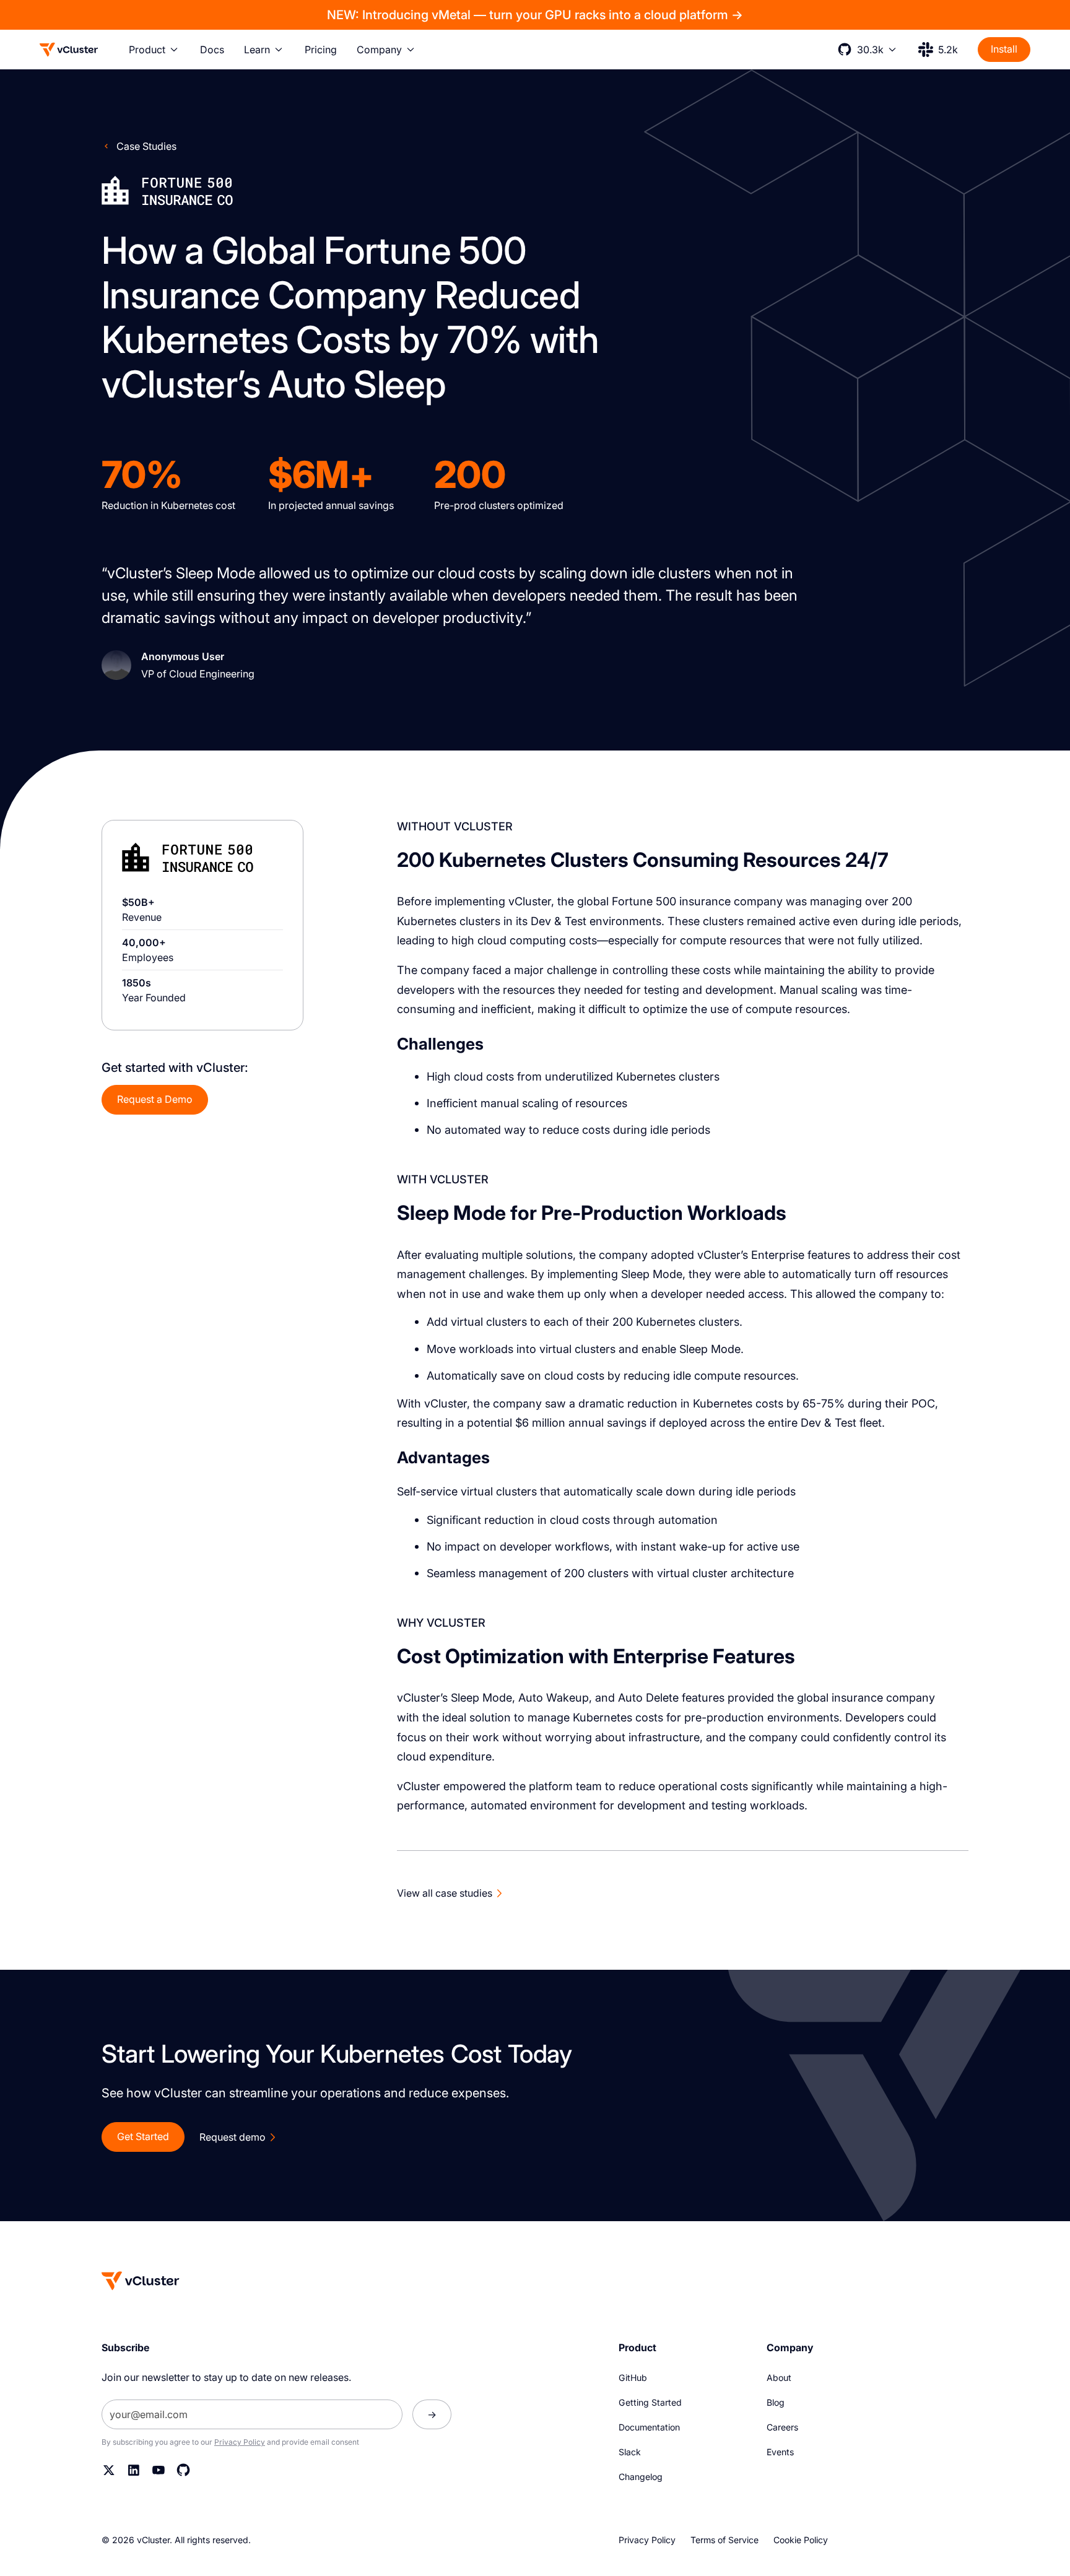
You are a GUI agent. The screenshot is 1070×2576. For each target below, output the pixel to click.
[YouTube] (159, 2470)
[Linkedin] (134, 2470)
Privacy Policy (240, 2442)
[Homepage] (141, 2281)
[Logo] (69, 50)
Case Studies (146, 146)
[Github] (183, 2470)
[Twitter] (109, 2470)
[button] (154, 50)
